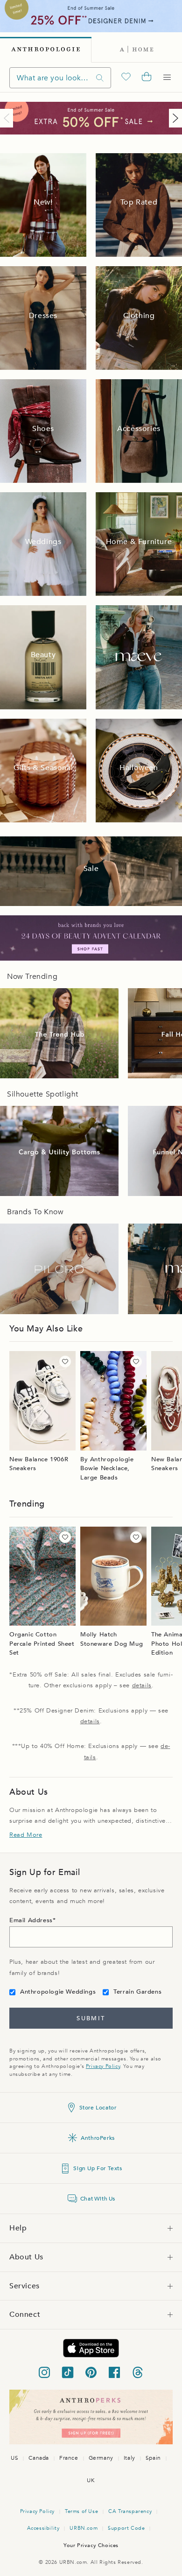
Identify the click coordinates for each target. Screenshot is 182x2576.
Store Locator (98, 2108)
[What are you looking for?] (100, 78)
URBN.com (84, 2528)
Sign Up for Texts (98, 2168)
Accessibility (43, 2528)
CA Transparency (130, 2511)
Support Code (126, 2528)
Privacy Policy (103, 2066)
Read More (26, 1835)
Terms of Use (81, 2511)
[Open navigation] (167, 78)
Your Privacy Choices (91, 2545)
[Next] (174, 118)
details (142, 1685)
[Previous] (8, 118)
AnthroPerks (98, 2138)
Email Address (31, 1920)
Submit (91, 2018)
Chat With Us (98, 2199)
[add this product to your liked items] (65, 1362)
